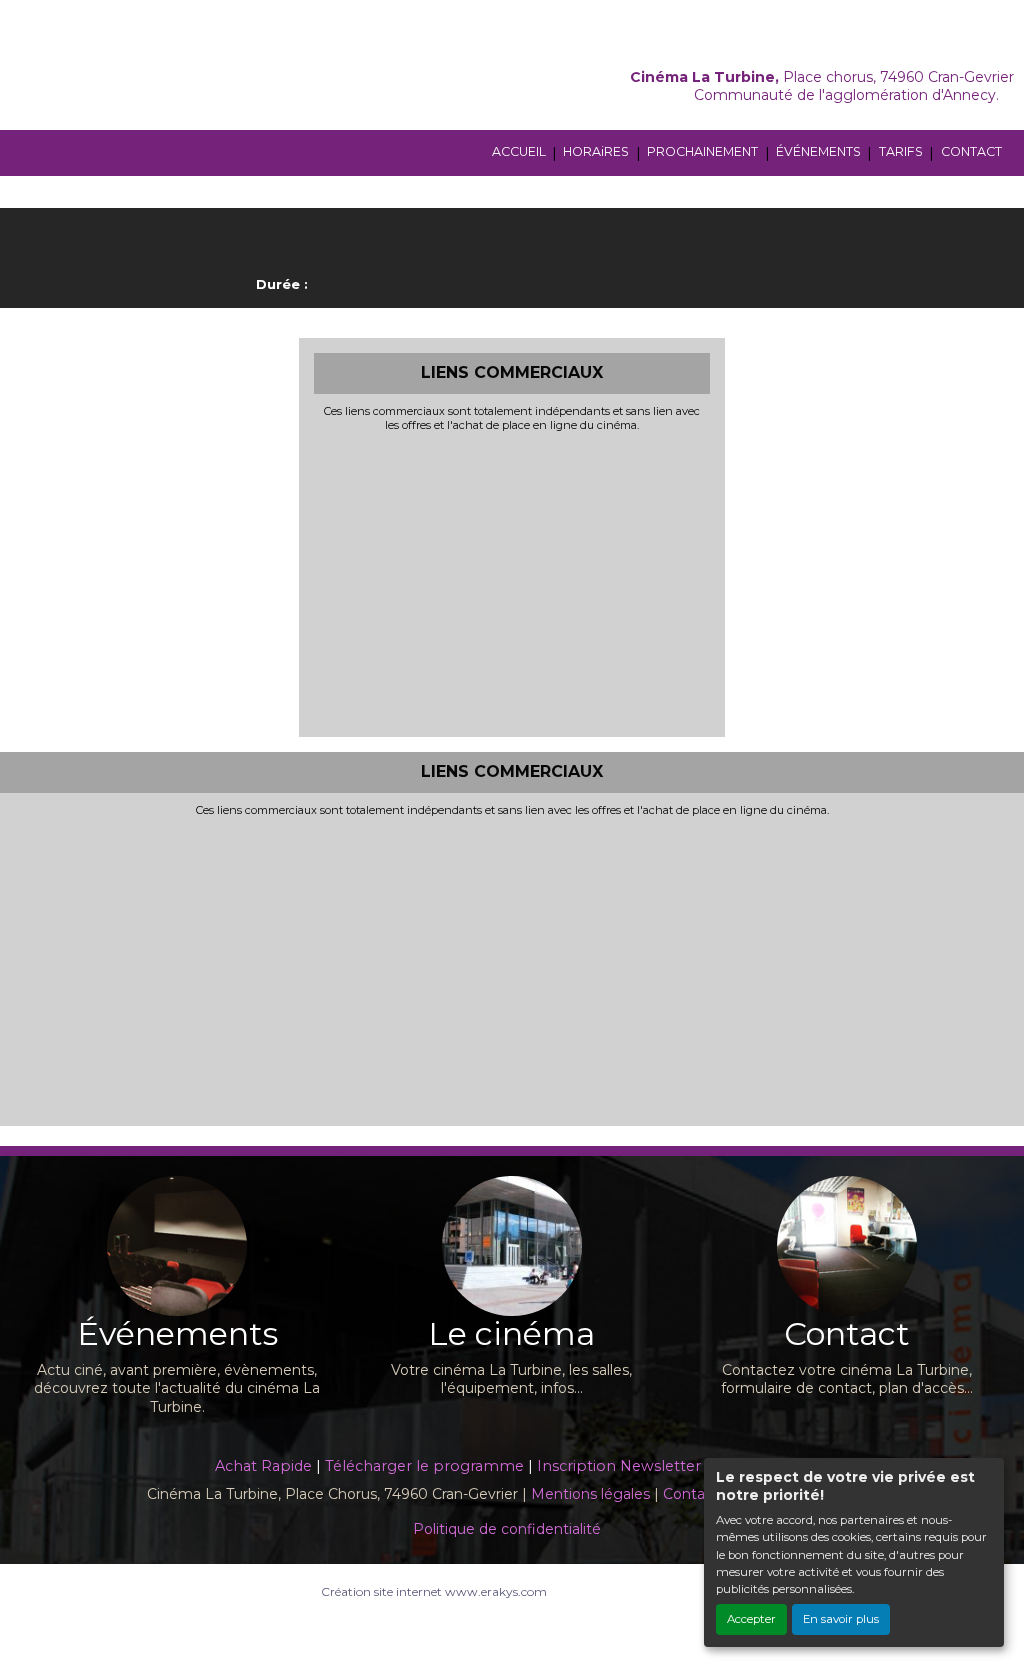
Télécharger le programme (424, 1466)
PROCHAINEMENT (702, 151)
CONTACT (971, 151)
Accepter (751, 1619)
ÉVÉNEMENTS (818, 151)
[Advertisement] (512, 582)
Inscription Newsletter (619, 1466)
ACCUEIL (519, 151)
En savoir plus (841, 1619)
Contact (691, 1494)
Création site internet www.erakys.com (434, 1591)
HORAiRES (596, 151)
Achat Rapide (263, 1466)
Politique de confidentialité (507, 1529)
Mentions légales (590, 1494)
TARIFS (901, 151)
